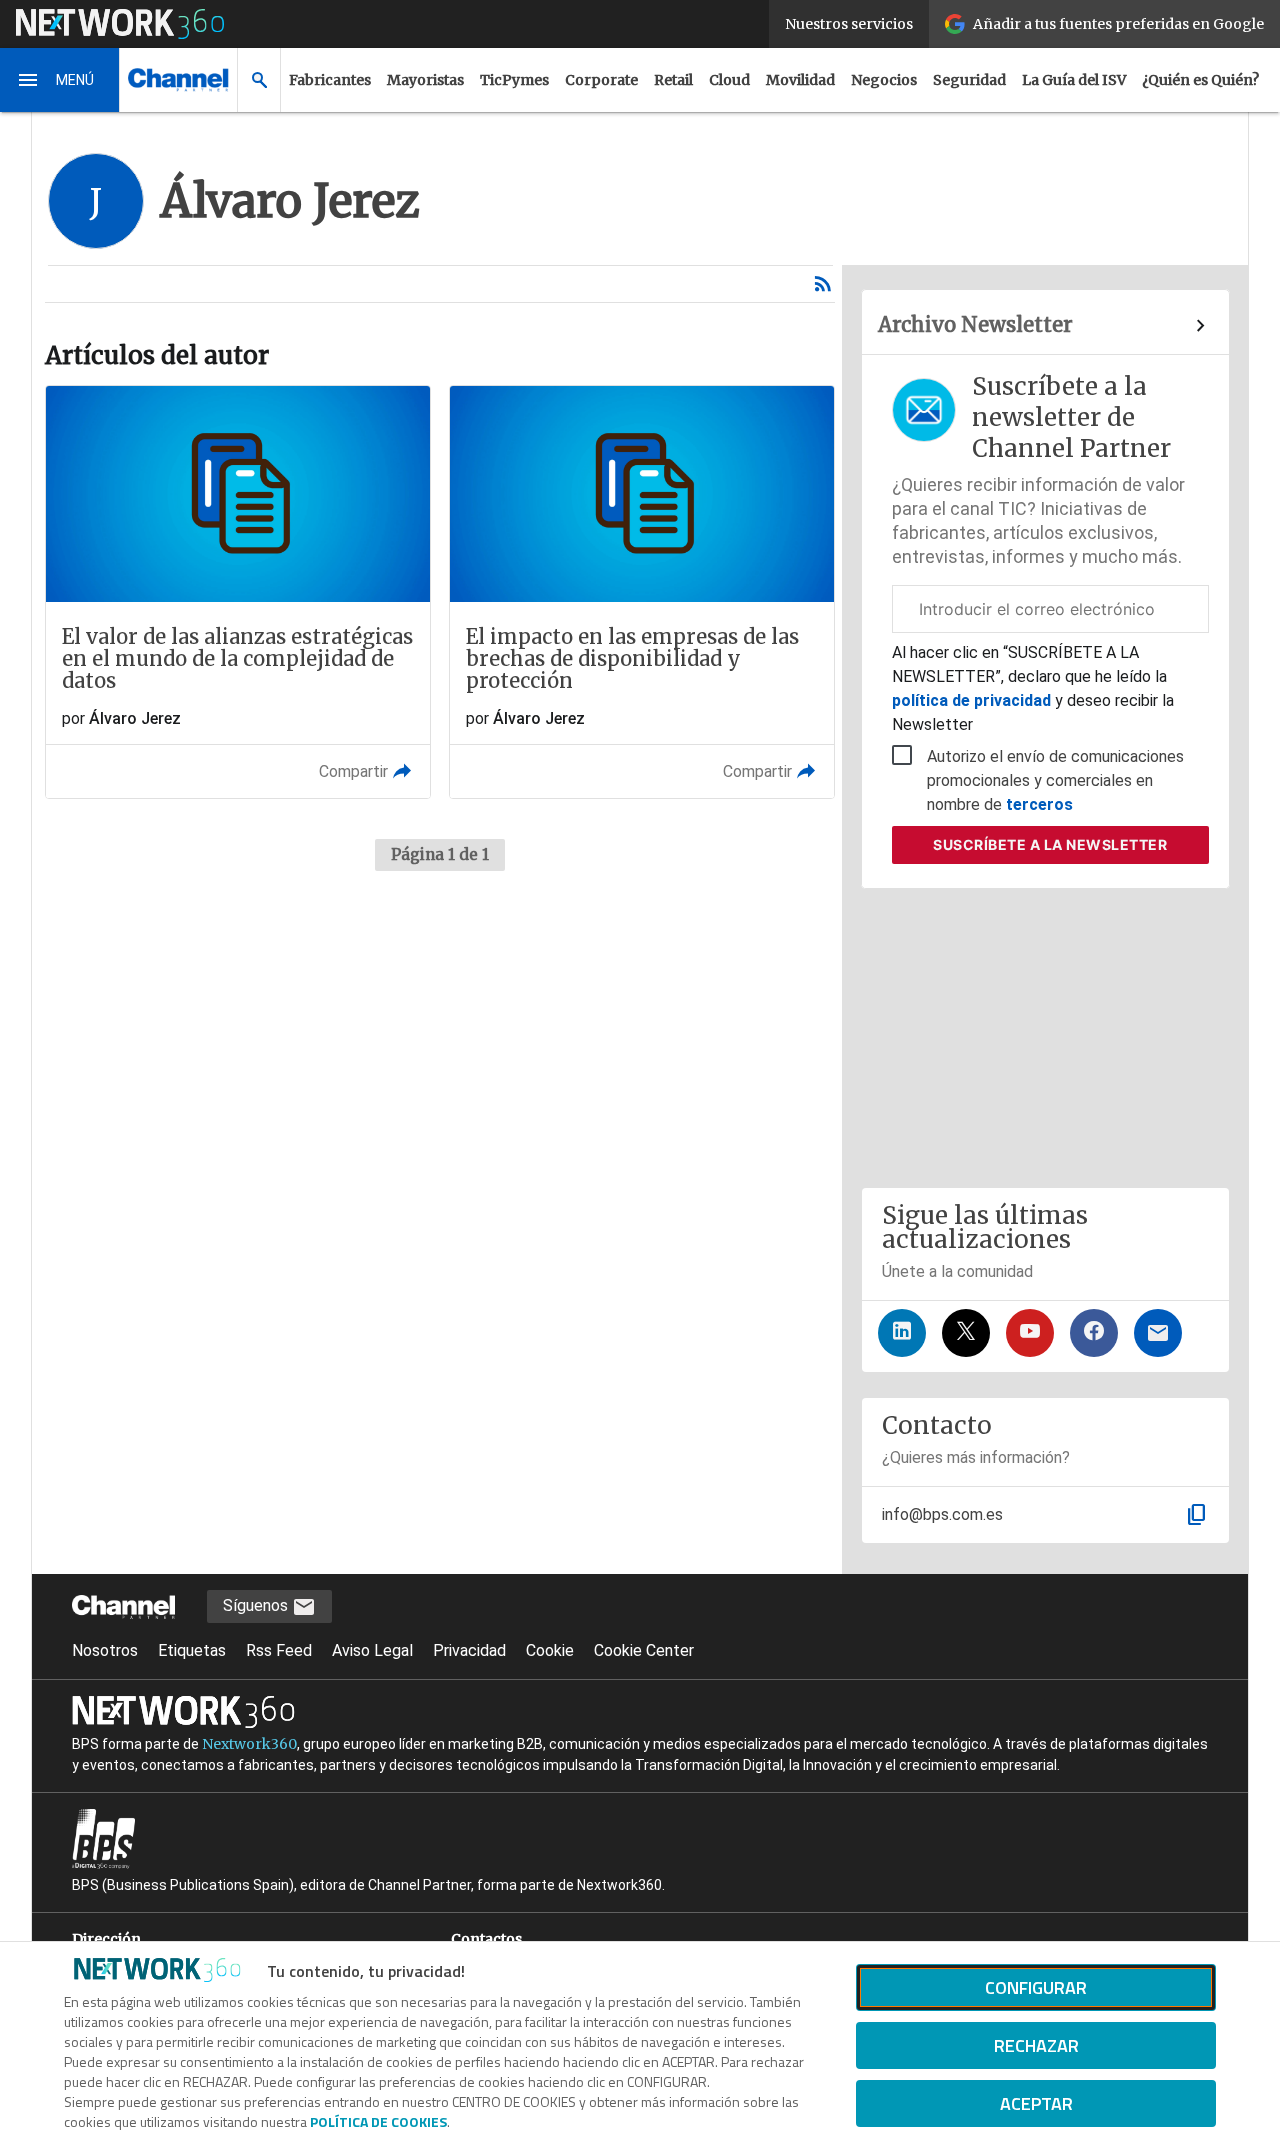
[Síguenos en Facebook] (1094, 1333)
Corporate (601, 80)
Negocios (884, 80)
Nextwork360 (249, 1744)
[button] (60, 80)
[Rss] (823, 284)
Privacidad (469, 1650)
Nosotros (105, 1650)
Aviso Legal (372, 1650)
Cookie (550, 1650)
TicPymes (514, 80)
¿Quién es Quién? (1200, 80)
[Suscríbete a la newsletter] (1158, 1333)
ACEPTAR (1036, 2103)
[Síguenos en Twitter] (966, 1333)
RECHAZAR (1036, 2045)
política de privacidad (973, 700)
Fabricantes (330, 80)
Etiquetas (192, 1650)
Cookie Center (644, 1650)
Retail (673, 80)
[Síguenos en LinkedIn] (902, 1333)
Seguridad (969, 80)
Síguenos (257, 1605)
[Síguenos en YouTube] (1030, 1333)
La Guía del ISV (1074, 80)
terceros (1039, 804)
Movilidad (800, 80)
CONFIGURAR (1036, 1987)
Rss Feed (279, 1650)
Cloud (729, 80)
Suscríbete (1050, 844)
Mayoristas (425, 80)
